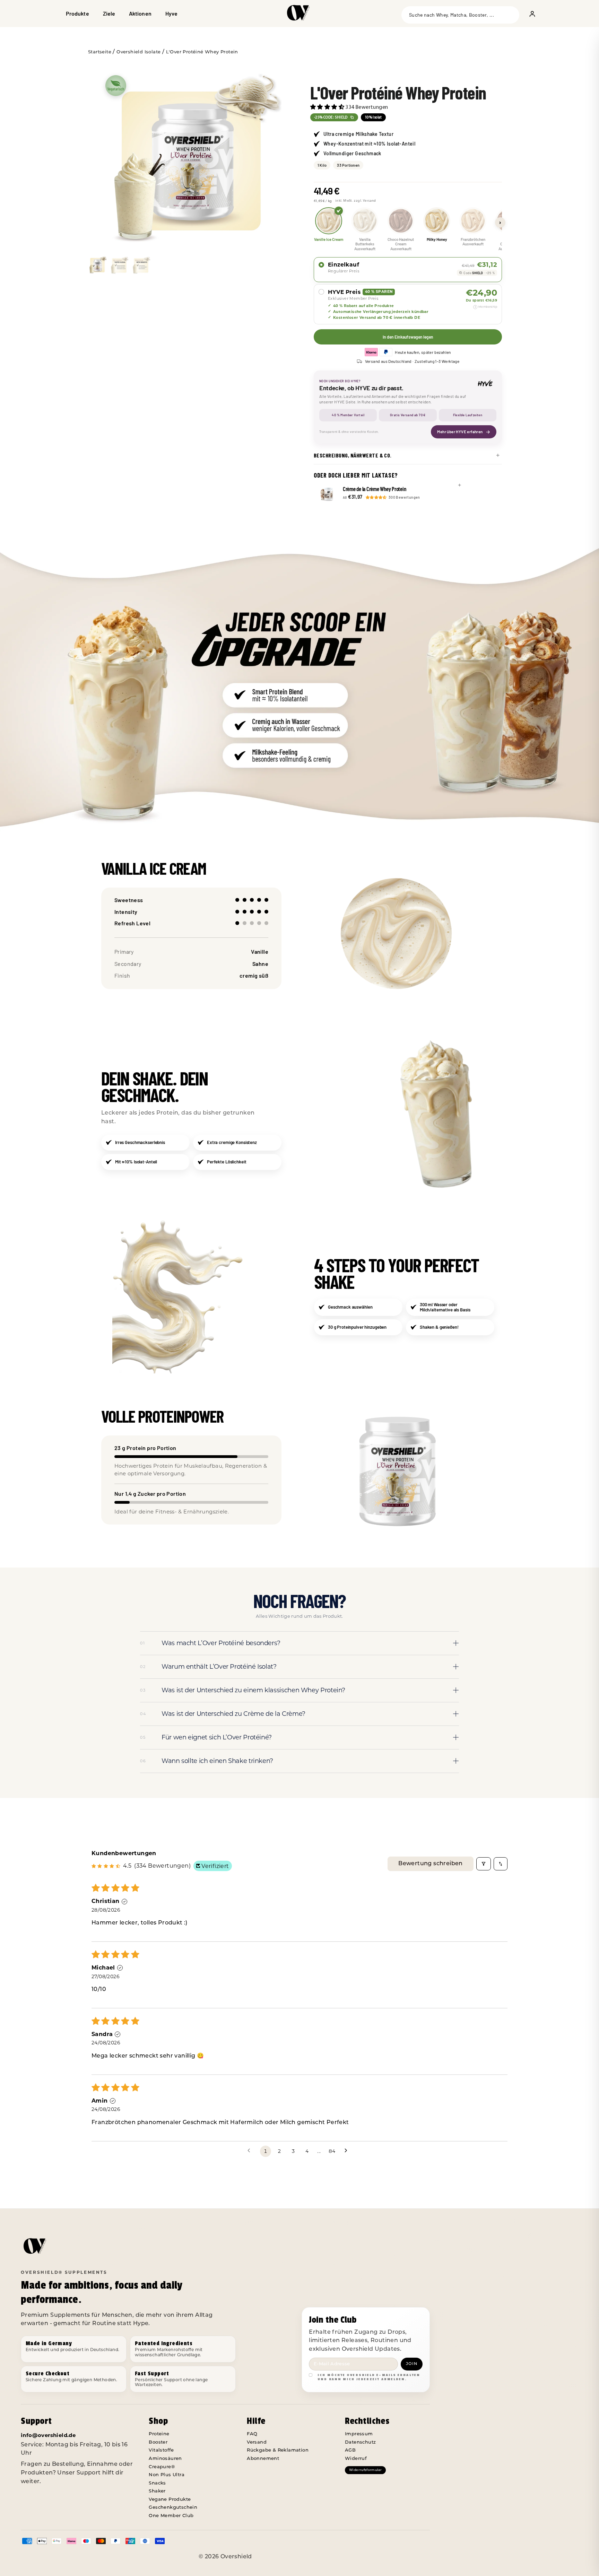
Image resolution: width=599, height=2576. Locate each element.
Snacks (157, 2483)
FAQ (252, 2434)
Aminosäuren (165, 2459)
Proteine (159, 2434)
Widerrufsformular (365, 2470)
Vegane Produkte (170, 2500)
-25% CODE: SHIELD (331, 117)
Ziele (109, 13)
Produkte (77, 13)
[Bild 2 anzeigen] (119, 265)
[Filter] (484, 1864)
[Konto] (532, 14)
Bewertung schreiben (431, 1864)
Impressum (359, 2434)
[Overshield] (299, 16)
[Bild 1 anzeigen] (97, 265)
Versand (257, 2442)
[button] (328, 107)
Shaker (157, 2491)
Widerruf (356, 2459)
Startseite (100, 52)
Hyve (171, 13)
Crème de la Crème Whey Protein (374, 489)
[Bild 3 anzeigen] (141, 265)
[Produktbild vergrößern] (191, 161)
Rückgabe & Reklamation (278, 2450)
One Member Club (171, 2516)
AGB (350, 2450)
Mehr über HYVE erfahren (460, 431)
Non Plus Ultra (167, 2475)
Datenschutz (360, 2442)
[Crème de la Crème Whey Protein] (327, 494)
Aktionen (140, 13)
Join (412, 2364)
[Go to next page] (348, 2151)
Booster (158, 2442)
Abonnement (263, 2459)
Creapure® (162, 2467)
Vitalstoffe (161, 2450)
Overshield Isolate (138, 52)
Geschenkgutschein (173, 2508)
